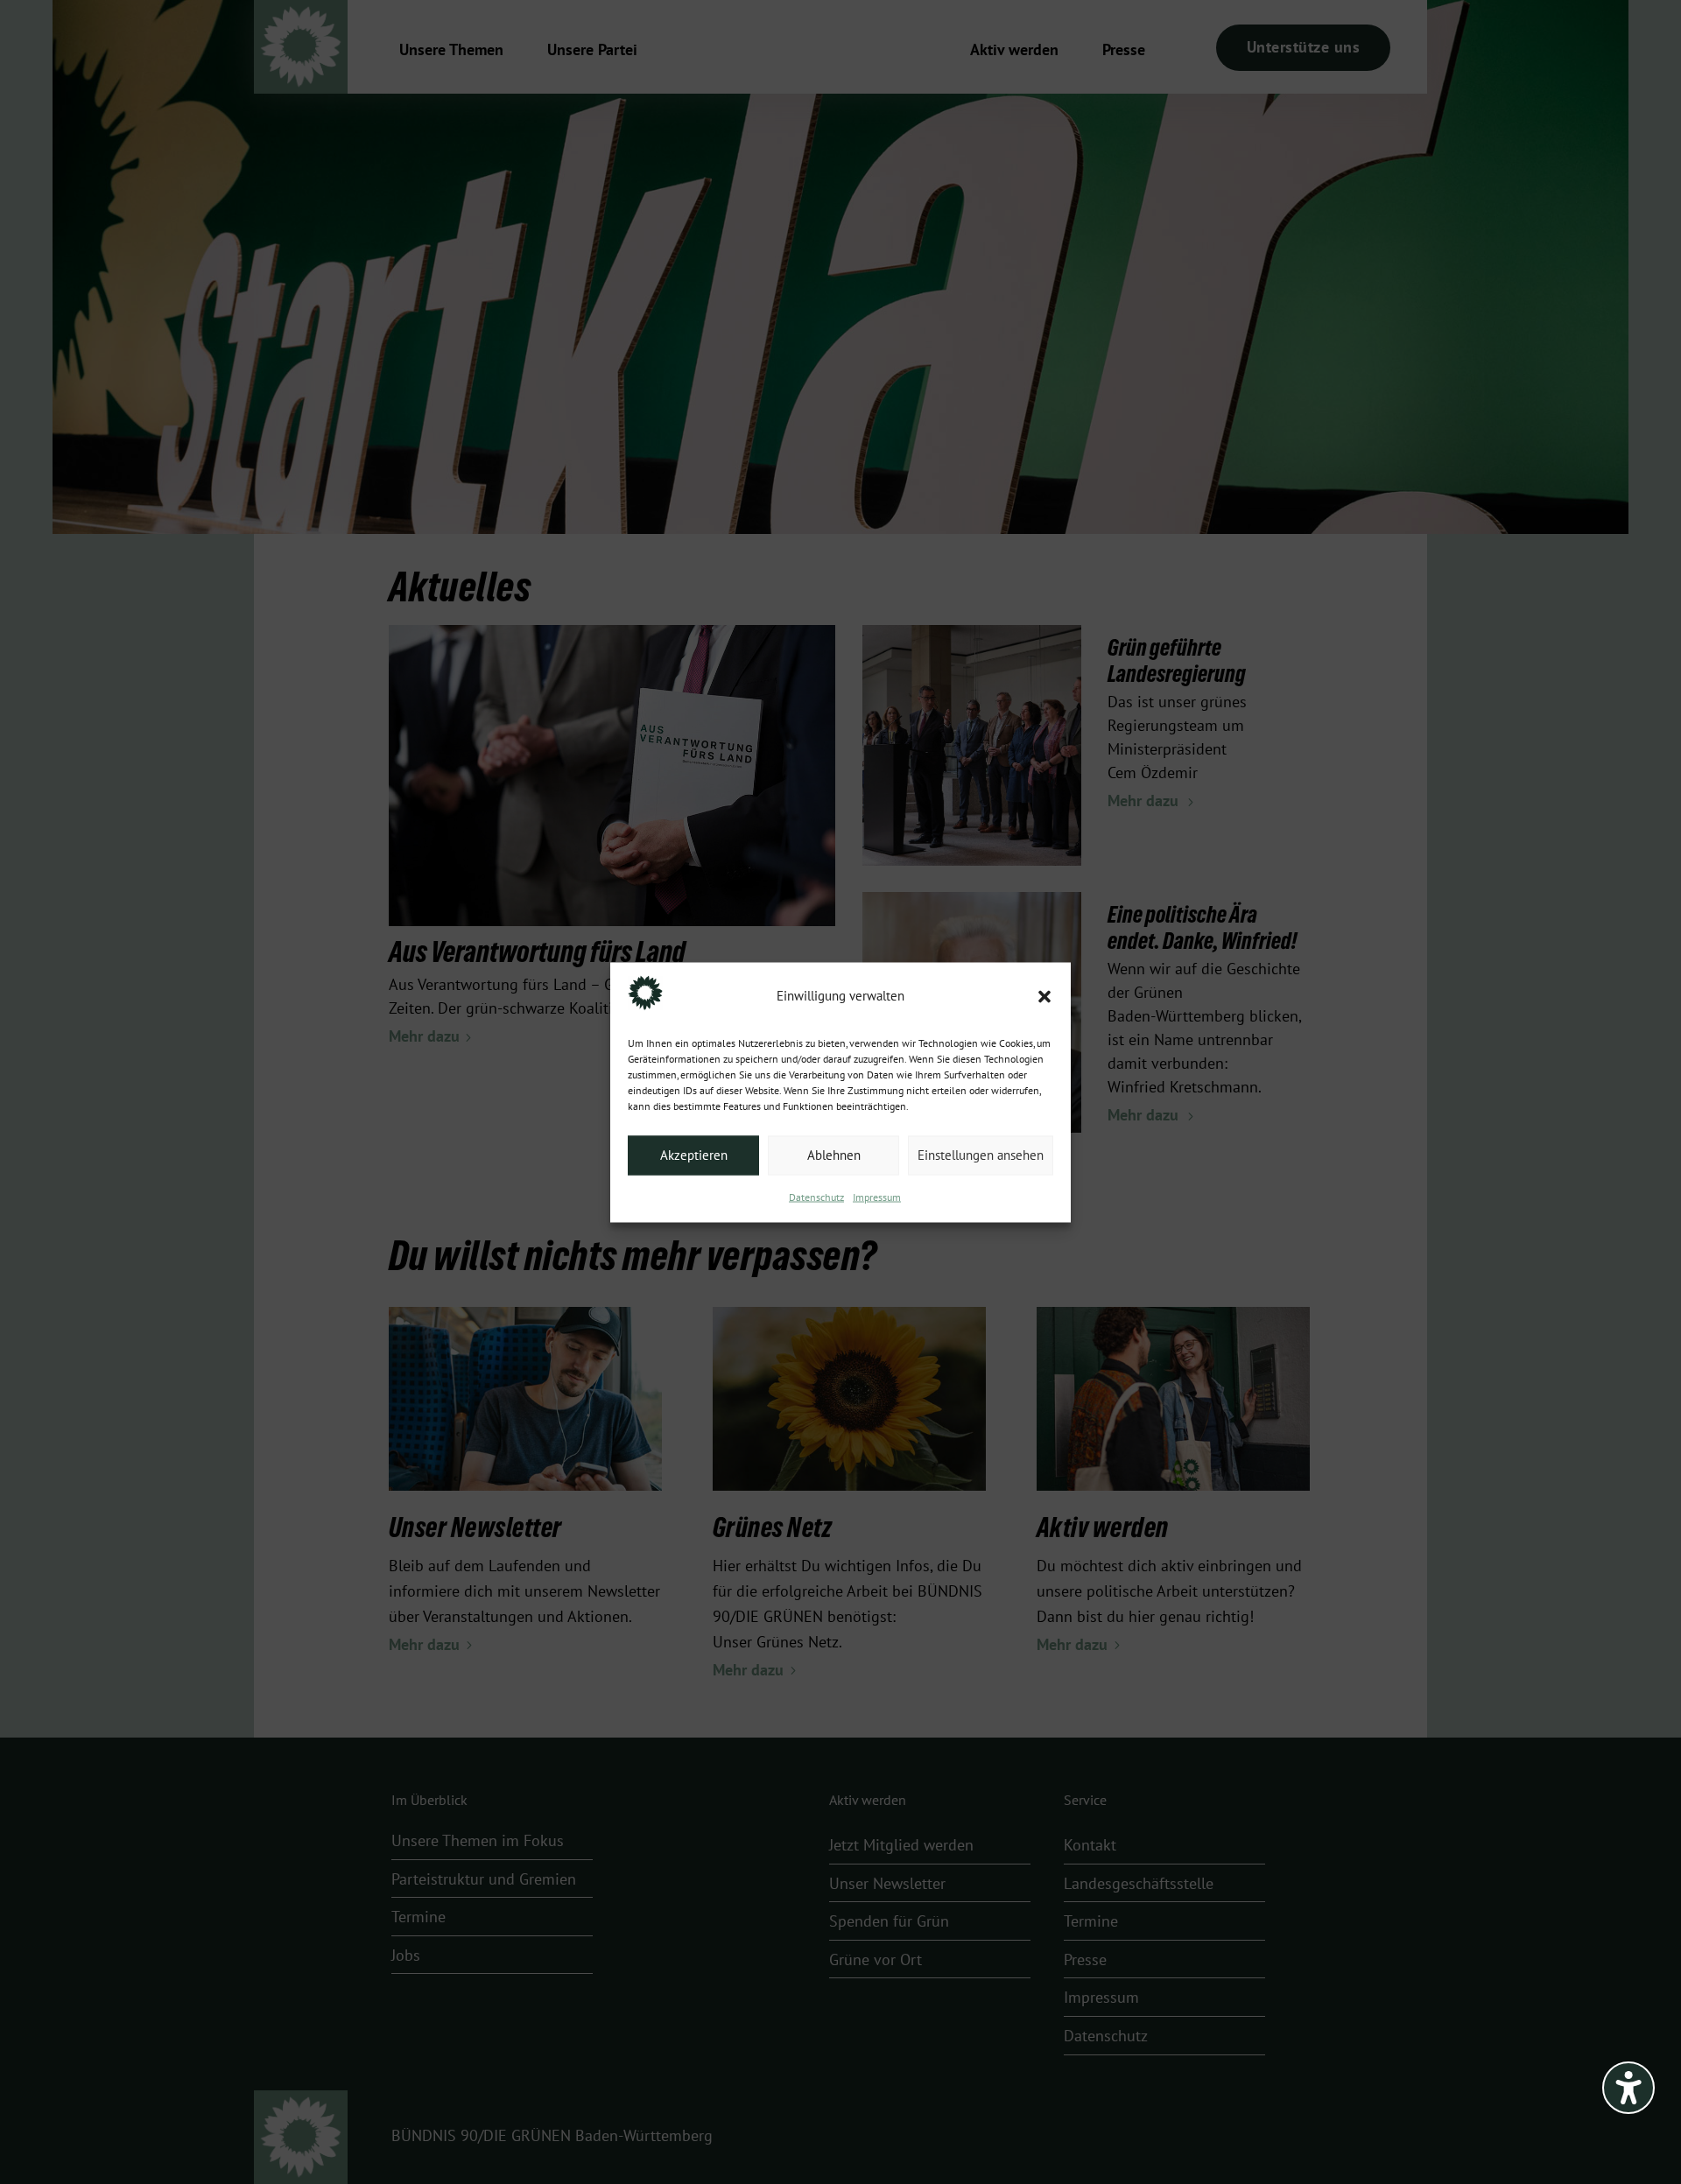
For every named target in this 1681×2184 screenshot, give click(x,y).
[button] (1044, 996)
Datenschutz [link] (816, 1197)
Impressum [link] (877, 1197)
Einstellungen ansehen (981, 1155)
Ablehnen (834, 1155)
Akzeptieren (694, 1155)
